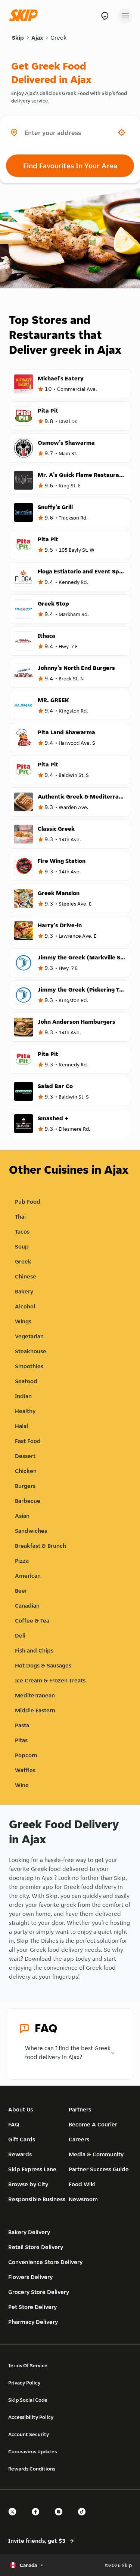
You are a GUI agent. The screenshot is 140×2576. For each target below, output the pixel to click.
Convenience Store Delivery (45, 2262)
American (28, 1576)
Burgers (25, 1486)
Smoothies (29, 1366)
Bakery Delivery (29, 2232)
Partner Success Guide (99, 2169)
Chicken (26, 1471)
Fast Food (28, 1441)
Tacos (22, 1232)
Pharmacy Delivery (33, 2322)
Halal (21, 1426)
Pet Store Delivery (32, 2307)
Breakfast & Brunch (41, 1546)
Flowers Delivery (30, 2277)
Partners (80, 2109)
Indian (23, 1396)
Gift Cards (22, 2139)
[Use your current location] (122, 132)
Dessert (25, 1456)
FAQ (14, 2124)
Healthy (25, 1411)
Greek (58, 38)
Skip (18, 38)
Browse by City (28, 2184)
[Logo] (25, 16)
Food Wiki (82, 2184)
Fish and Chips (34, 1650)
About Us (21, 2109)
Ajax (37, 38)
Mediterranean (35, 1695)
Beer (21, 1591)
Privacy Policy (24, 2383)
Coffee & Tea (32, 1621)
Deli (20, 1635)
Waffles (25, 1770)
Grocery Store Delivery (39, 2292)
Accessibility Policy (31, 2417)
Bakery (24, 1291)
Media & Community (96, 2154)
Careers (79, 2139)
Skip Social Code (28, 2400)
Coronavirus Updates (32, 2451)
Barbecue (28, 1501)
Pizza (22, 1561)
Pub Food (28, 1202)
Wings (23, 1321)
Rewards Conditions (32, 2469)
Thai (20, 1217)
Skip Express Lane (32, 2169)
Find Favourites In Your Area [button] (70, 166)
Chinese (26, 1276)
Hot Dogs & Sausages (43, 1665)
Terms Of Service (28, 2365)
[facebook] (38, 2518)
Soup (22, 1246)
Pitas (21, 1740)
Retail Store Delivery (36, 2247)
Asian (22, 1516)
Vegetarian (29, 1336)
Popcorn (26, 1755)
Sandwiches (31, 1531)
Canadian (27, 1606)
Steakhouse (31, 1351)
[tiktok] (84, 2518)
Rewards (20, 2154)
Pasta (22, 1725)
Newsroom (83, 2199)
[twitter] (15, 2518)
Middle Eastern (35, 1710)
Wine (22, 1785)
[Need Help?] (105, 16)
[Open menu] (125, 16)
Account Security (29, 2434)
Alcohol (25, 1306)
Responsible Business (37, 2199)
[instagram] (61, 2518)
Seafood (26, 1381)
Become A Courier (93, 2124)
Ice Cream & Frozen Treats (50, 1680)
